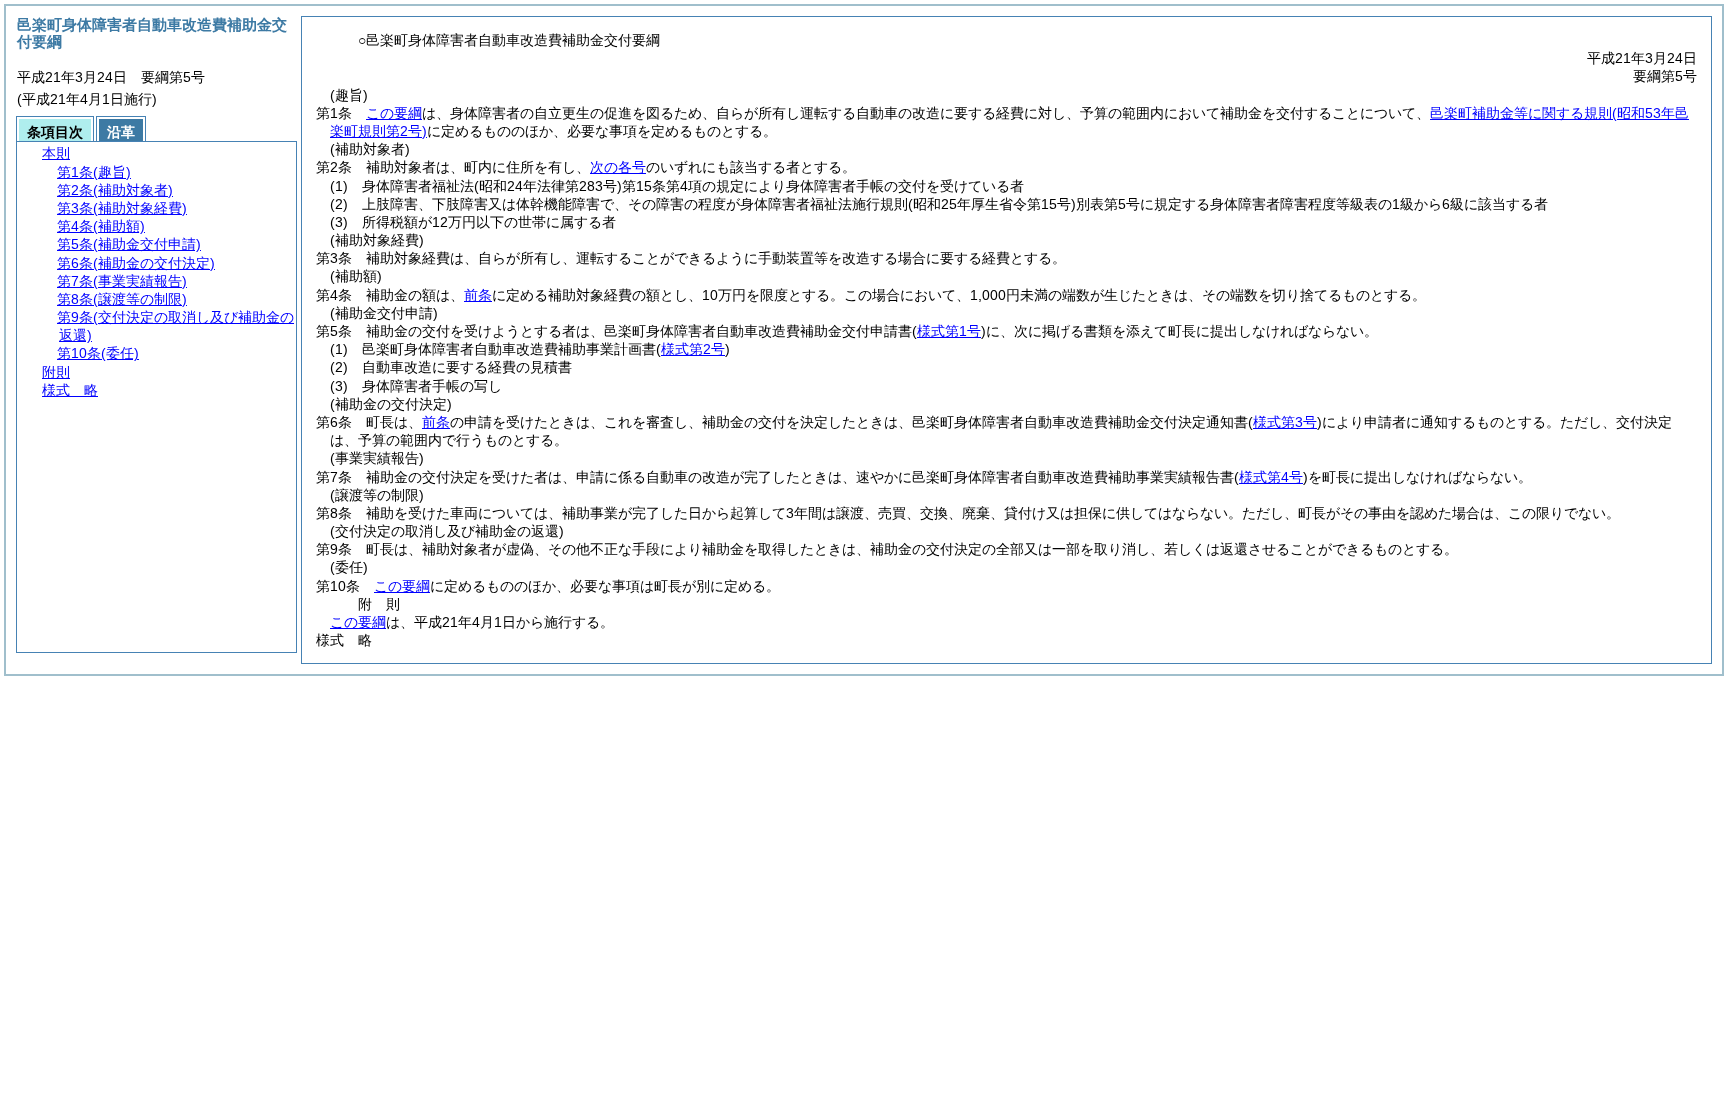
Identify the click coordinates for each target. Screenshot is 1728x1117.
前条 (478, 295)
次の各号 (618, 167)
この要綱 (394, 113)
